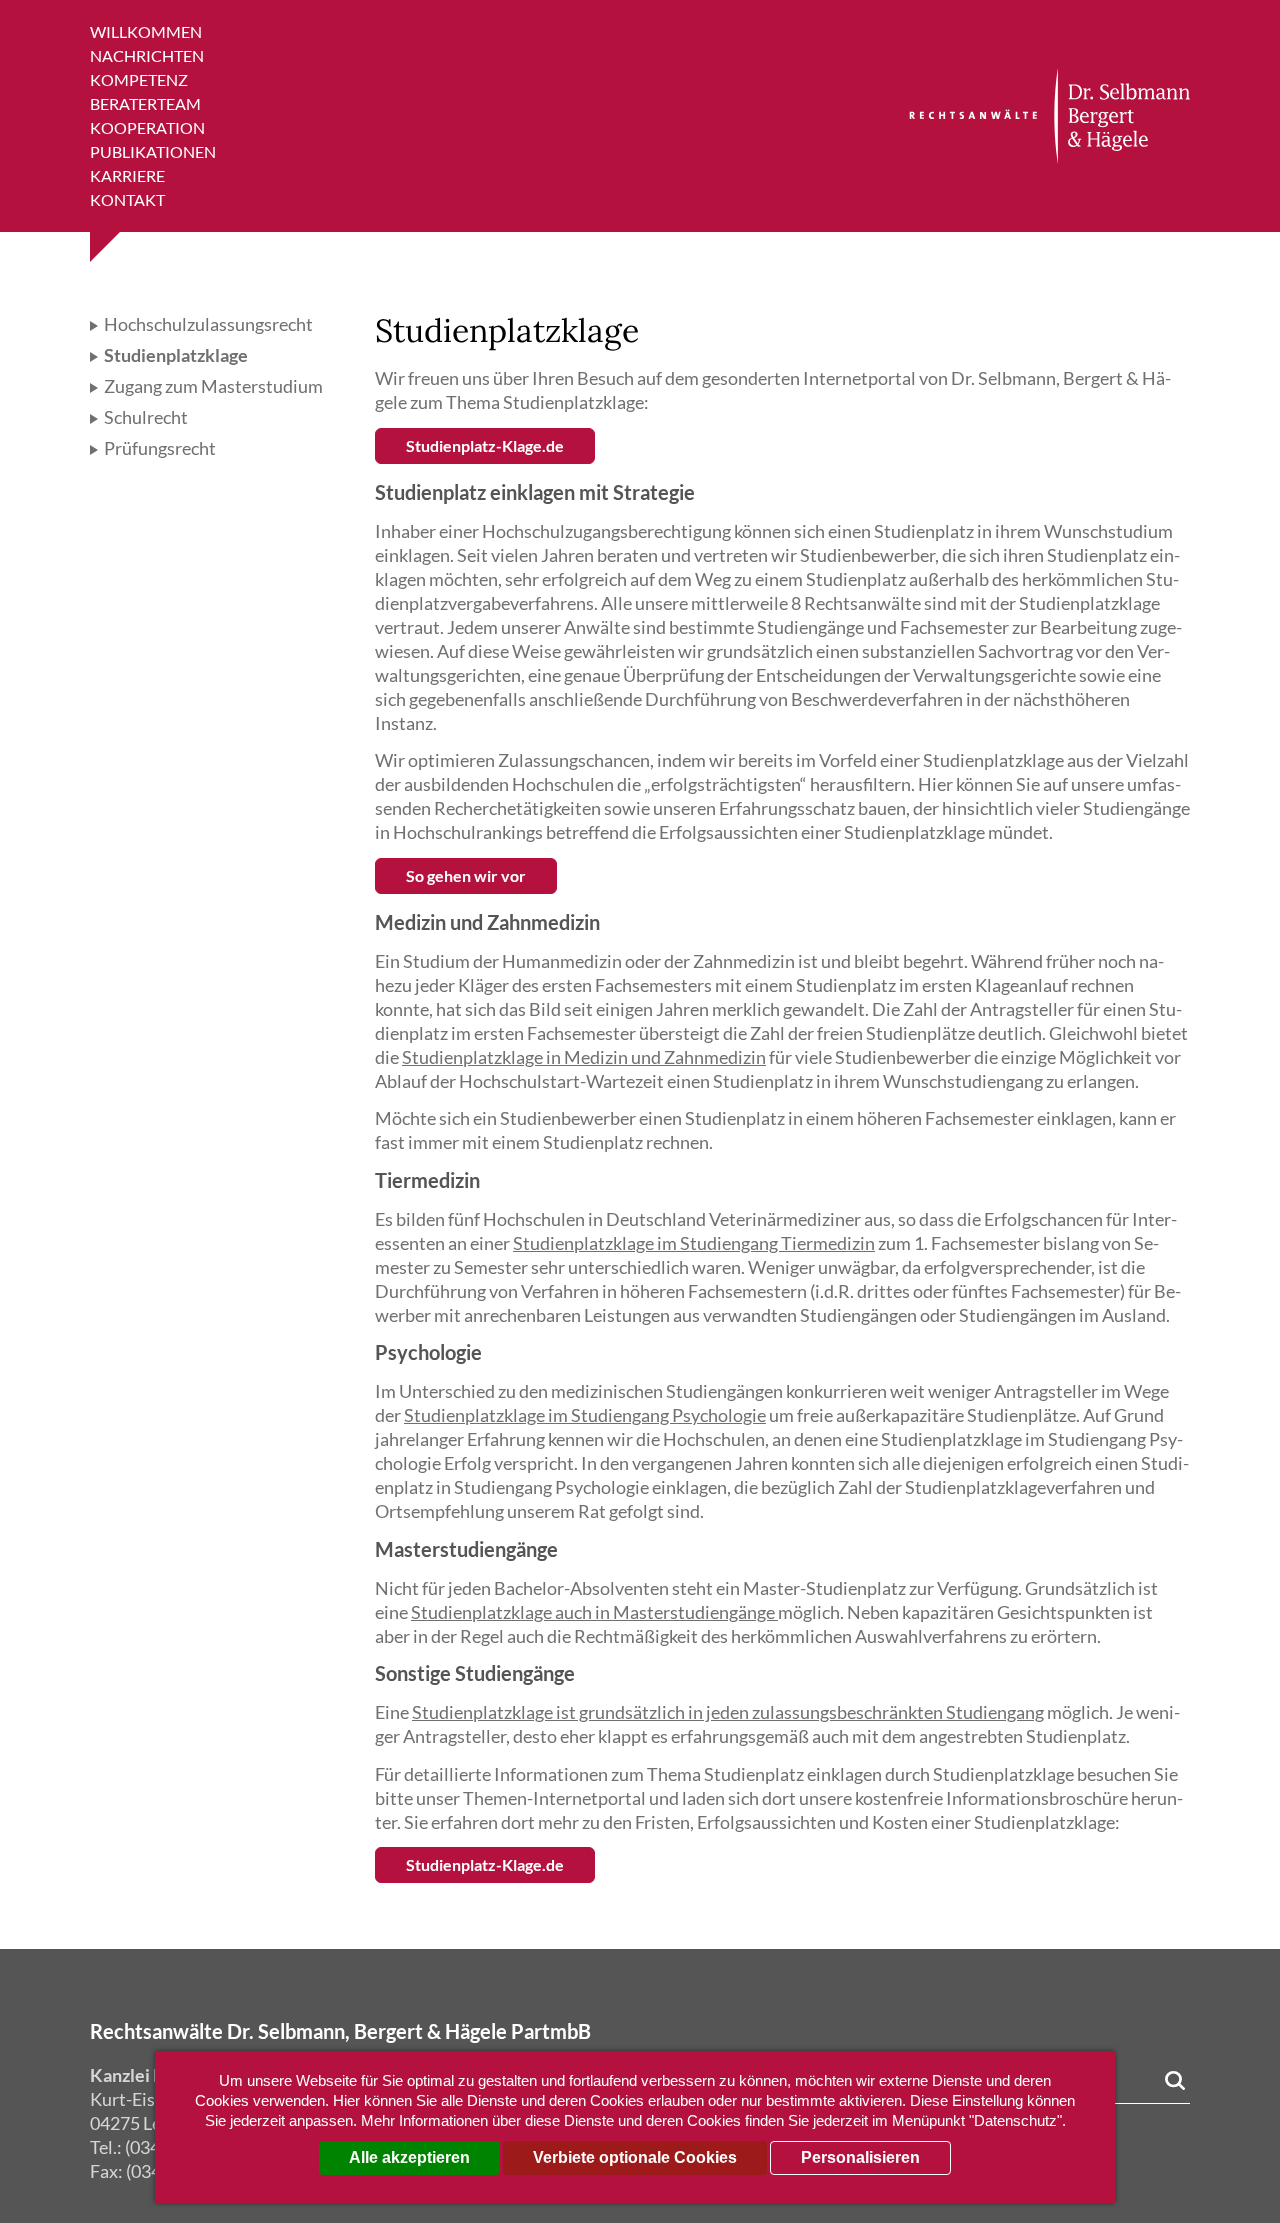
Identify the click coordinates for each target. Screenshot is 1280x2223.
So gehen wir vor (466, 875)
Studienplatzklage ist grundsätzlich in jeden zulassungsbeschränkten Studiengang (728, 1712)
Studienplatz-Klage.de (485, 445)
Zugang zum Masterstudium (212, 386)
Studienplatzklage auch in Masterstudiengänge (594, 1612)
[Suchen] (1175, 2081)
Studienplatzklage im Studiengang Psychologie (585, 1415)
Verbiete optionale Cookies (635, 2157)
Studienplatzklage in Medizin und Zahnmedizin (584, 1057)
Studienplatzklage (174, 355)
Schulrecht (144, 417)
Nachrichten (147, 55)
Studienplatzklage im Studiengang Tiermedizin (694, 1243)
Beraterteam (145, 103)
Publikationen (153, 151)
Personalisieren (860, 2157)
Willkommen (146, 31)
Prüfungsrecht (158, 448)
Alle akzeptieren (409, 2157)
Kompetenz (139, 79)
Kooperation (147, 127)
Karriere (127, 175)
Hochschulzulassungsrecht (207, 324)
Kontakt (127, 199)
